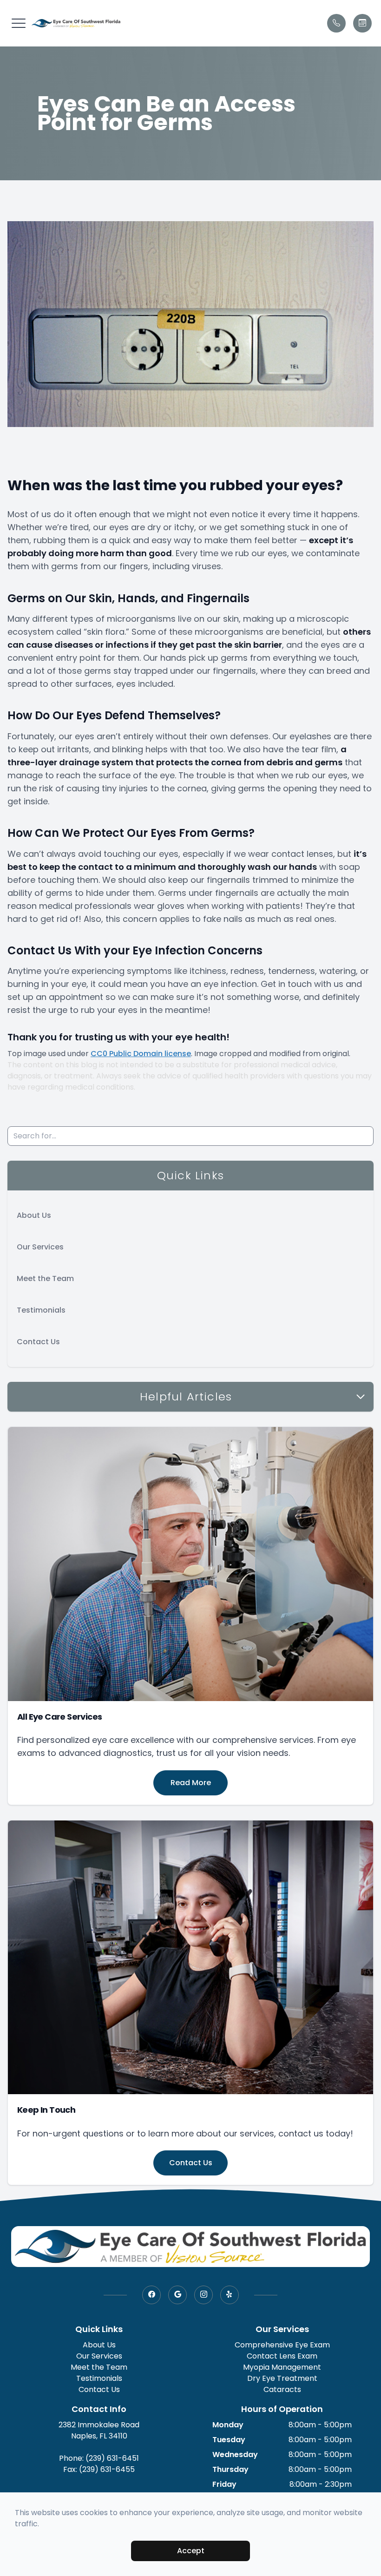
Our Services (40, 1247)
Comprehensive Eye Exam (282, 2345)
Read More (191, 1783)
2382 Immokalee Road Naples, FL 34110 (99, 2430)
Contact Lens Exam (282, 2356)
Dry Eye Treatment (282, 2378)
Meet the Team (45, 1278)
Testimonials (41, 1310)
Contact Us (38, 1342)
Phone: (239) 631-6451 (99, 2458)
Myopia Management (282, 2367)
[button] (19, 23)
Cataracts (282, 2389)
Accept (191, 2551)
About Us (34, 1215)
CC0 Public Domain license (141, 1054)
